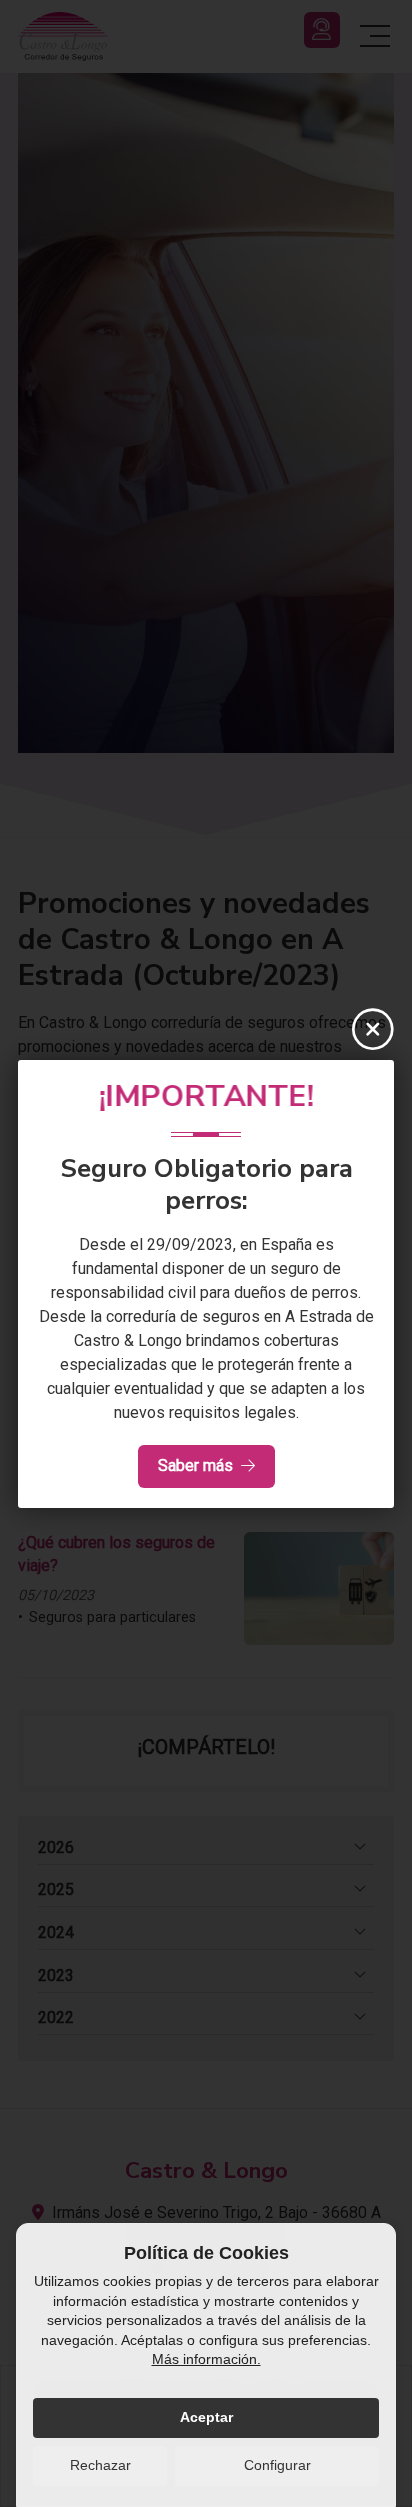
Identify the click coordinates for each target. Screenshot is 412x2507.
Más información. (206, 2359)
